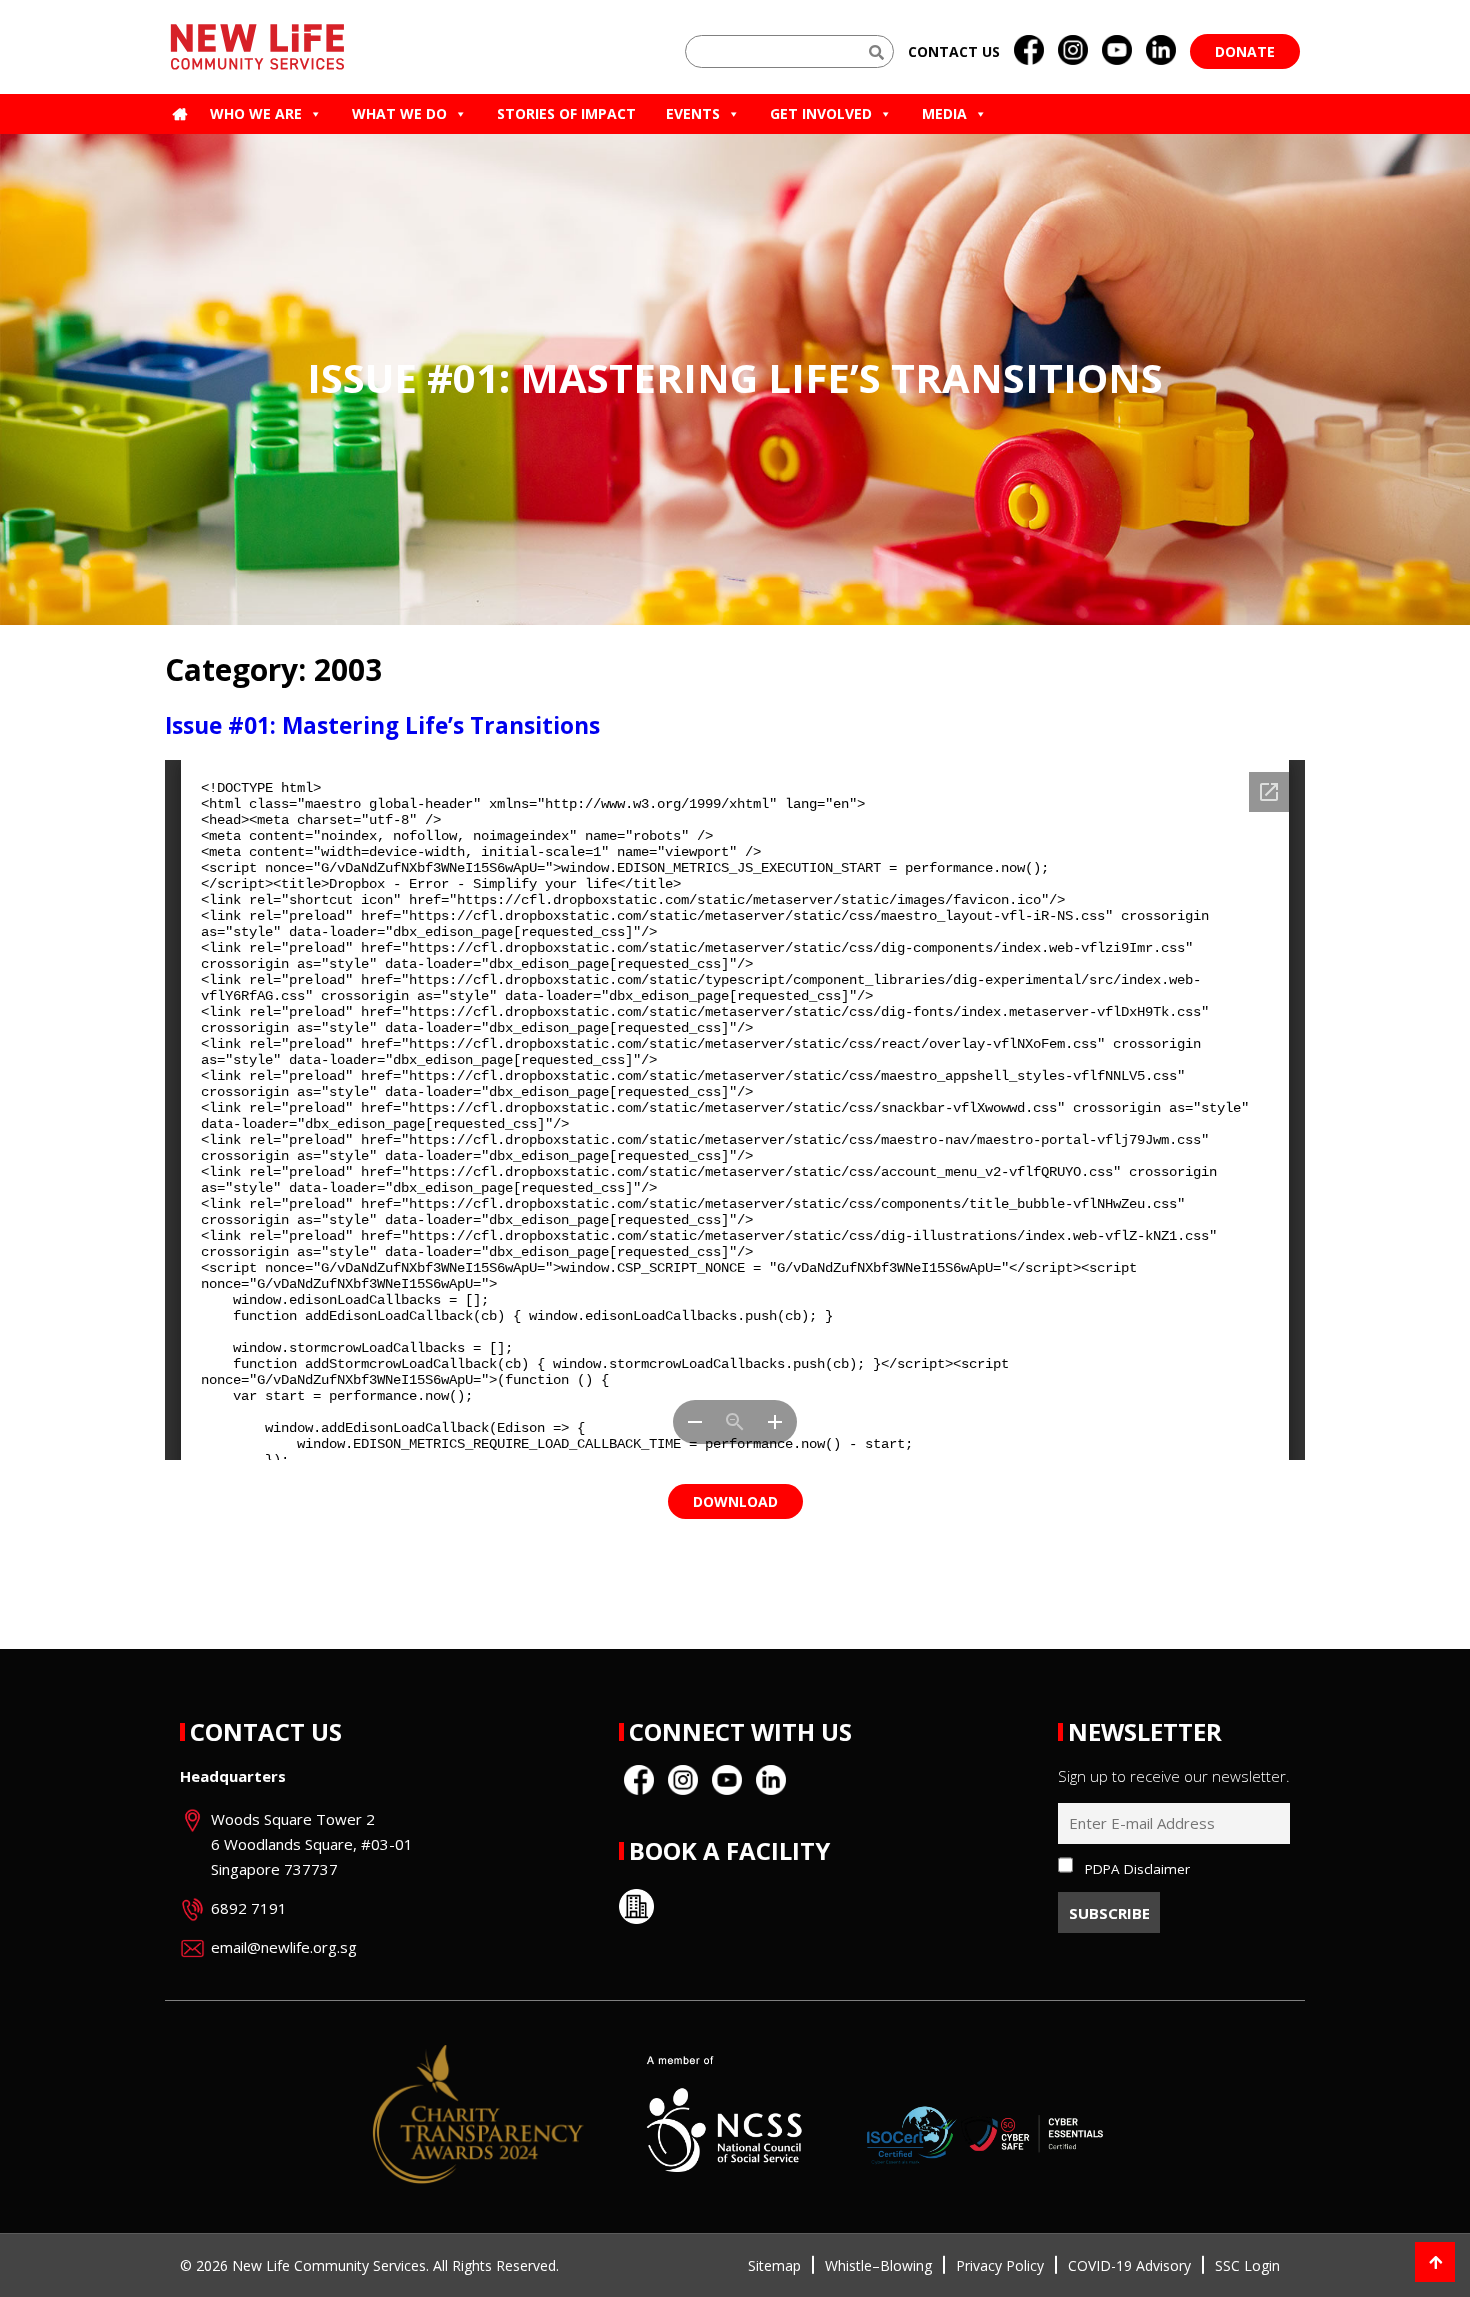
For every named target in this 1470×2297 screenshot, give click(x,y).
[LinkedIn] (1161, 51)
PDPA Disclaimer (1137, 1869)
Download (735, 1501)
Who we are (256, 113)
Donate (1245, 51)
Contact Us (266, 1731)
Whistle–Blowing (878, 2265)
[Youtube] (1117, 51)
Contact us (954, 51)
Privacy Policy (1000, 2265)
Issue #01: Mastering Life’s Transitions (382, 725)
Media (944, 113)
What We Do (399, 113)
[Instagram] (1073, 51)
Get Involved (821, 113)
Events (693, 113)
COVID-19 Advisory (1129, 2265)
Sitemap (774, 2265)
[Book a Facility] (636, 1906)
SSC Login (1247, 2265)
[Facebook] (1029, 51)
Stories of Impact (566, 113)
